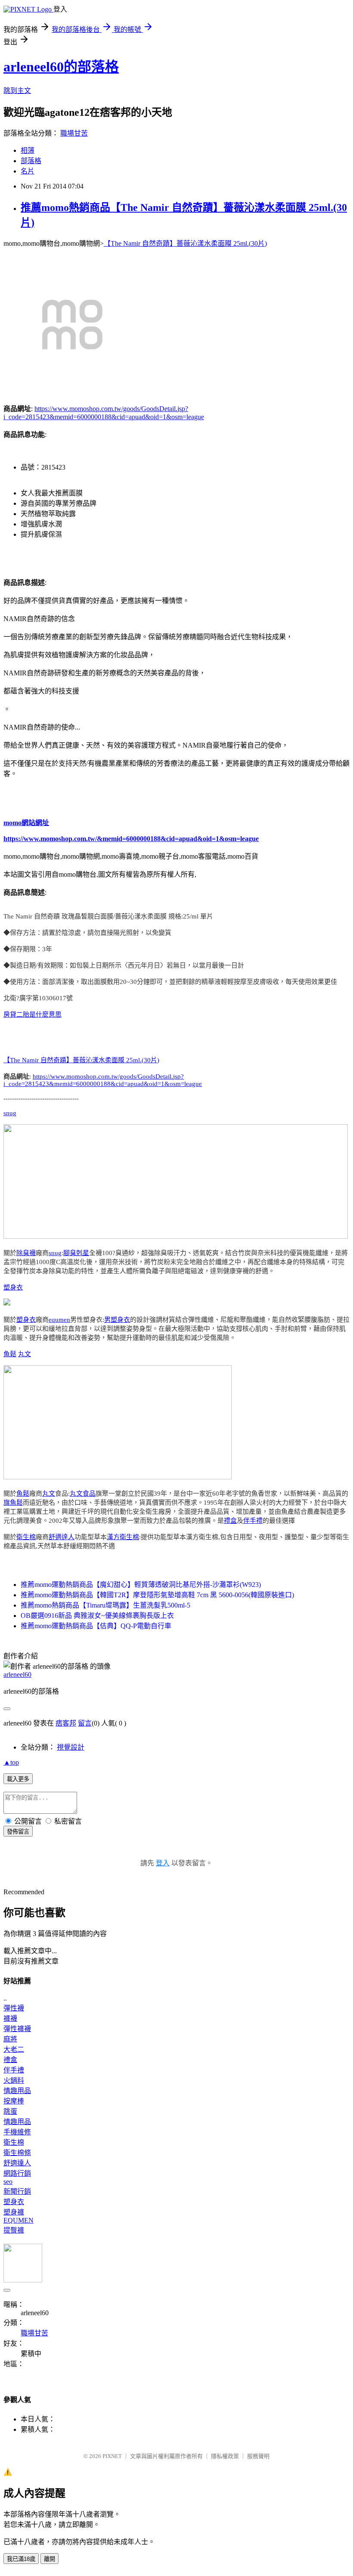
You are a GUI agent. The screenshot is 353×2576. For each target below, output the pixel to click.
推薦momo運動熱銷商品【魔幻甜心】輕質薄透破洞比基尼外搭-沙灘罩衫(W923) (141, 1585)
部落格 (31, 161)
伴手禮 (253, 1521)
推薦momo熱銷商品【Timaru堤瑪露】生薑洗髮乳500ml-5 (105, 1605)
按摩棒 (14, 2101)
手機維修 (17, 2132)
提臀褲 (14, 2230)
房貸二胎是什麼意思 (33, 1014)
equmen (59, 1320)
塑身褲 (14, 2212)
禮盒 (230, 1521)
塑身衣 (13, 1287)
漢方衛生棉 (123, 1537)
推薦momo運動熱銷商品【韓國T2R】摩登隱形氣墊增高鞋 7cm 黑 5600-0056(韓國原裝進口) (157, 1595)
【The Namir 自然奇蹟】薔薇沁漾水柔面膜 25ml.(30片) (185, 243)
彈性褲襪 (17, 2029)
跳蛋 (10, 2111)
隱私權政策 (225, 2456)
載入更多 (18, 1779)
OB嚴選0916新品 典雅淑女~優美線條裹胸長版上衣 (97, 1616)
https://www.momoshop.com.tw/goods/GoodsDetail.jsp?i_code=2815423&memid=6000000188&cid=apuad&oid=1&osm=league (103, 1080)
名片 (28, 171)
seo (8, 2182)
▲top (11, 1762)
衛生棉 (26, 1537)
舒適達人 (62, 1537)
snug (10, 1113)
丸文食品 (83, 1494)
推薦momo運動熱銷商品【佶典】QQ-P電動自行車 (96, 1626)
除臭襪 (26, 1253)
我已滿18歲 (21, 2559)
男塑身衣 (117, 1320)
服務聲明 (258, 2456)
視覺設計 (71, 1747)
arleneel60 (17, 1675)
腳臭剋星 (76, 1253)
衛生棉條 (17, 2153)
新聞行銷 (17, 2191)
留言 (85, 1723)
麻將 (10, 2039)
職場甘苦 (74, 133)
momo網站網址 (26, 823)
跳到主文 (17, 91)
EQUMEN (19, 2220)
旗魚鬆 (13, 1503)
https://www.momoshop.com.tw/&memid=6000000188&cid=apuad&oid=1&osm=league (131, 839)
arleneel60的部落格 (61, 67)
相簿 (28, 150)
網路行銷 (17, 2173)
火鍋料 (14, 2080)
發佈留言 (18, 1832)
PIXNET (112, 2456)
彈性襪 (14, 2008)
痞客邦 (66, 1723)
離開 (50, 2559)
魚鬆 (10, 1354)
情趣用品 (17, 2091)
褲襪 (10, 2018)
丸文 (25, 1354)
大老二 (14, 2049)
